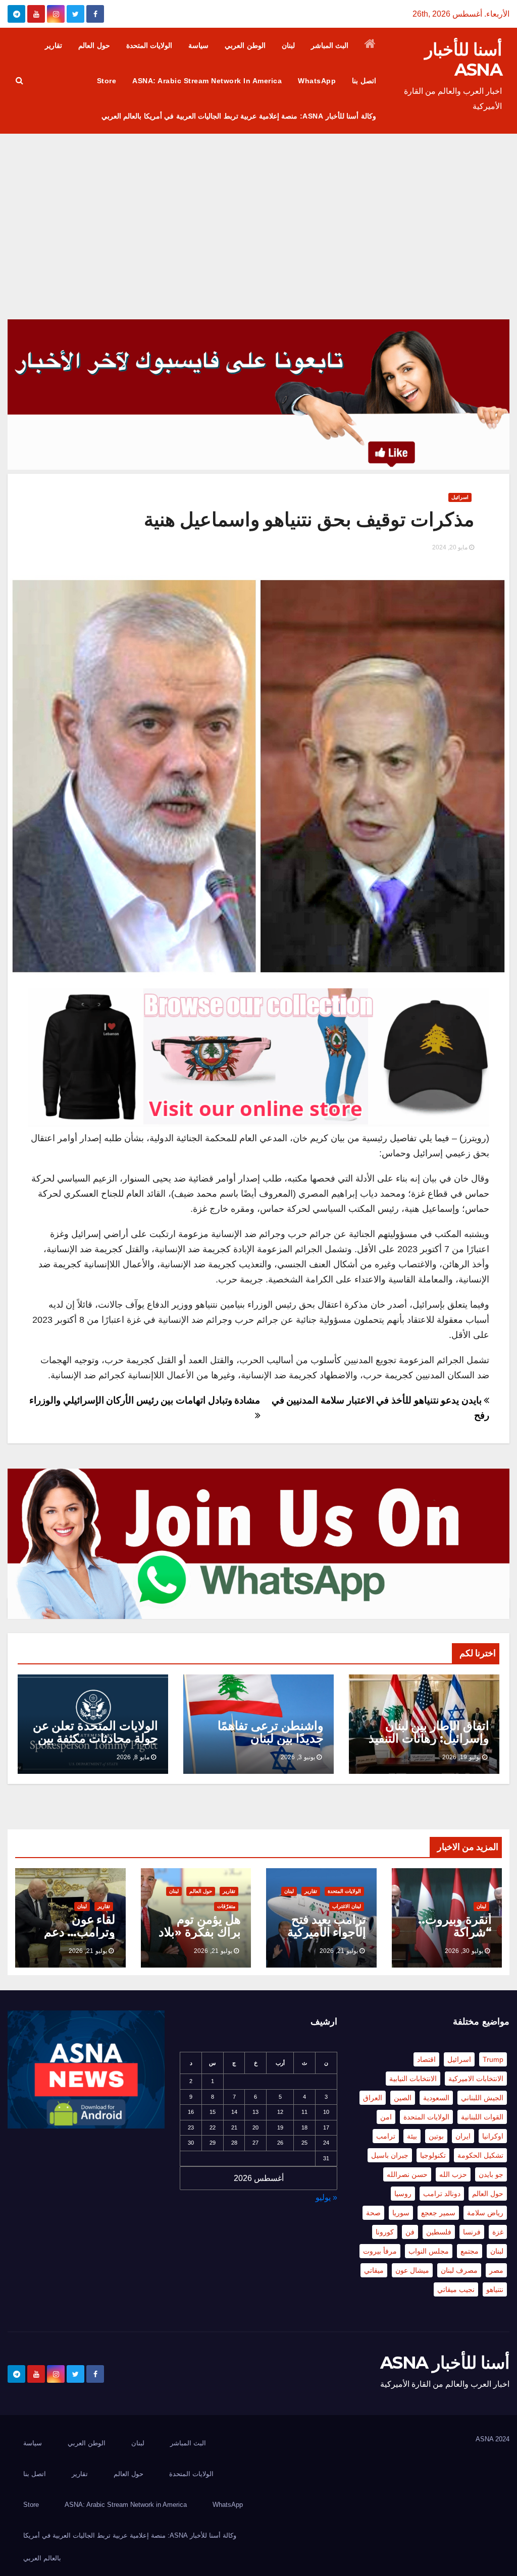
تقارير (54, 45)
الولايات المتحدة (149, 45)
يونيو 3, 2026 (298, 1757)
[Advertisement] (258, 209)
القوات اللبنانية (482, 2117)
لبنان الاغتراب (347, 1906)
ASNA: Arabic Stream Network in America (207, 81)
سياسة (198, 45)
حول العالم (94, 45)
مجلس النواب (429, 2251)
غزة (498, 2232)
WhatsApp (317, 81)
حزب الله (453, 2174)
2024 (502, 2439)
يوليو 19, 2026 (461, 1757)
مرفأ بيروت (380, 2251)
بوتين (436, 2136)
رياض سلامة (485, 2213)
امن (386, 2117)
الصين (403, 2098)
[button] (19, 80)
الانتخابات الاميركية (476, 2079)
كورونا (385, 2232)
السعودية (436, 2098)
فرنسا (472, 2232)
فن (410, 2232)
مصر (496, 2270)
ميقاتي (374, 2270)
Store (107, 81)
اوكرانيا (493, 2136)
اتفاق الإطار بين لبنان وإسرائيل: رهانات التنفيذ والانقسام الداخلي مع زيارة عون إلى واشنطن (429, 1745)
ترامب (386, 2136)
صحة (373, 2213)
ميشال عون (412, 2270)
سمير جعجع (438, 2213)
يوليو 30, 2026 (464, 1951)
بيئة (412, 2136)
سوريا (401, 2213)
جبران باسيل (390, 2155)
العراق (373, 2098)
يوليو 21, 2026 (339, 1951)
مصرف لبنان (459, 2270)
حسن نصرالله (407, 2174)
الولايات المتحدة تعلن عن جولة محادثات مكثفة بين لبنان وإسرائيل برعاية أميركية (95, 1745)
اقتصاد (426, 2059)
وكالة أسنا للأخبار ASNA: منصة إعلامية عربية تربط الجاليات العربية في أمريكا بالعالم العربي (239, 116)
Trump (493, 2059)
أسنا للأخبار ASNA (463, 60)
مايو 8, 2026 (133, 1757)
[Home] (370, 45)
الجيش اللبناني (482, 2098)
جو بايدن (491, 2174)
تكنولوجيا (433, 2155)
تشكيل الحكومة (480, 2155)
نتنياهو (495, 2289)
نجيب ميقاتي (456, 2289)
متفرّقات (226, 1906)
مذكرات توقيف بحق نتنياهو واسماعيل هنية (309, 519)
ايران (463, 2136)
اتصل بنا (364, 81)
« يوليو (326, 2197)
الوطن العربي (245, 45)
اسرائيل (460, 497)
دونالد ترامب (442, 2194)
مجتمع (470, 2251)
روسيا (403, 2194)
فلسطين (439, 2232)
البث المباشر (330, 45)
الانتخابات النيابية (413, 2079)
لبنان (288, 45)
